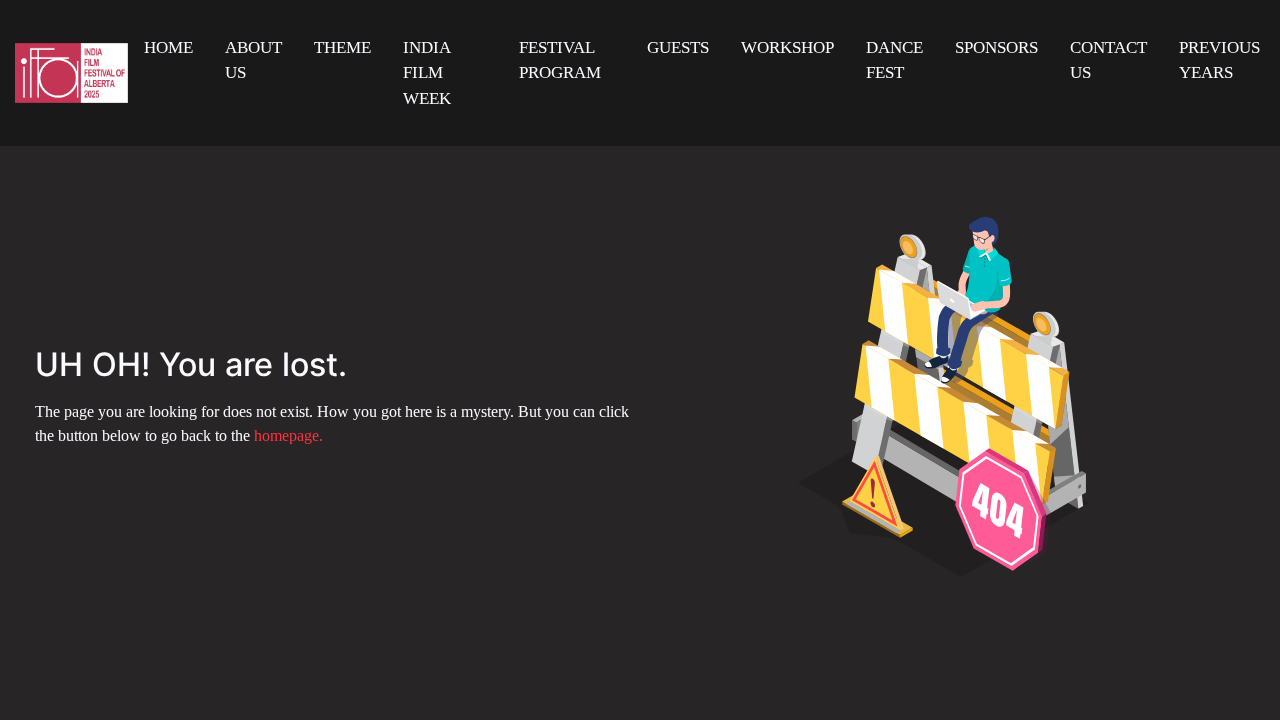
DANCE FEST (894, 60)
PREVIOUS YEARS (1219, 60)
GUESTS (678, 47)
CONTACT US (1108, 60)
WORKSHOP (787, 47)
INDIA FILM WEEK (427, 73)
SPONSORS (996, 47)
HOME (168, 47)
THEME (342, 47)
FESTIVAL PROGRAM (560, 60)
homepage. (288, 435)
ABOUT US (253, 60)
